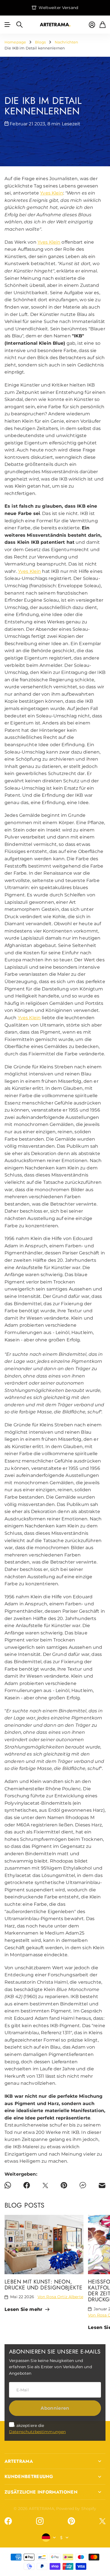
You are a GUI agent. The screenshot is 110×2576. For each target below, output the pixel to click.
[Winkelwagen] (103, 25)
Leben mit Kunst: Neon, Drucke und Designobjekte (43, 2284)
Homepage (15, 42)
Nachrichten (67, 42)
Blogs (40, 42)
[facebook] (8, 2521)
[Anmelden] (92, 25)
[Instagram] (40, 2521)
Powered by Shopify (76, 2509)
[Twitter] (102, 2521)
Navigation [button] (8, 25)
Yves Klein (51, 193)
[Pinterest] (71, 2521)
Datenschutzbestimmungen (37, 2432)
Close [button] (55, 2461)
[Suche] (19, 25)
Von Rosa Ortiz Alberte (60, 2297)
